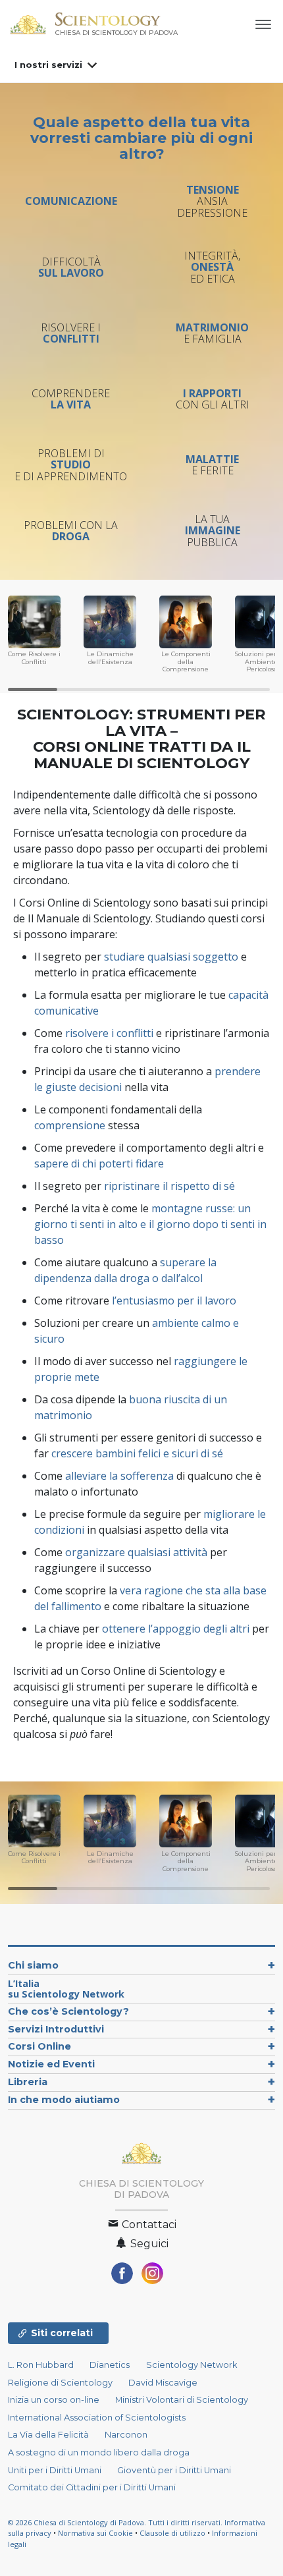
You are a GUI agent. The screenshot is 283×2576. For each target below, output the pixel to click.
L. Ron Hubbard (41, 2365)
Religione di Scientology (60, 2383)
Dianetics (110, 2365)
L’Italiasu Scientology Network (66, 1989)
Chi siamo (33, 1965)
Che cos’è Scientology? (68, 2011)
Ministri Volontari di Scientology (182, 2400)
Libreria (28, 2082)
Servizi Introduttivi (56, 2029)
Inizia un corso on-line (54, 2400)
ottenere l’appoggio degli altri (176, 1629)
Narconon (126, 2435)
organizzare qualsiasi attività (136, 1552)
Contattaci (148, 2225)
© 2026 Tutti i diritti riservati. (116, 2522)
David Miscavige (163, 2383)
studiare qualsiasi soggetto (171, 957)
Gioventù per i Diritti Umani (174, 2470)
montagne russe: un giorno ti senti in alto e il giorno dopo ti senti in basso (150, 1224)
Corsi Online (39, 2046)
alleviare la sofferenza (119, 1476)
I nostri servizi (48, 65)
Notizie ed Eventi (51, 2064)
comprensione (70, 1125)
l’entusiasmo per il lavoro (174, 1301)
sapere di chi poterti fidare (99, 1163)
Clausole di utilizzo (172, 2533)
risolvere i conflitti (109, 1033)
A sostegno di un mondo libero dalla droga (99, 2452)
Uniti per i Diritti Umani (55, 2470)
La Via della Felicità (48, 2435)
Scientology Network (192, 2365)
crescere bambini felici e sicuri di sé (137, 1453)
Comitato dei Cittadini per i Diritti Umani (92, 2487)
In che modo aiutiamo (64, 2100)
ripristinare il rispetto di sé (169, 1186)
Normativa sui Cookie (95, 2533)
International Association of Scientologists (97, 2418)
